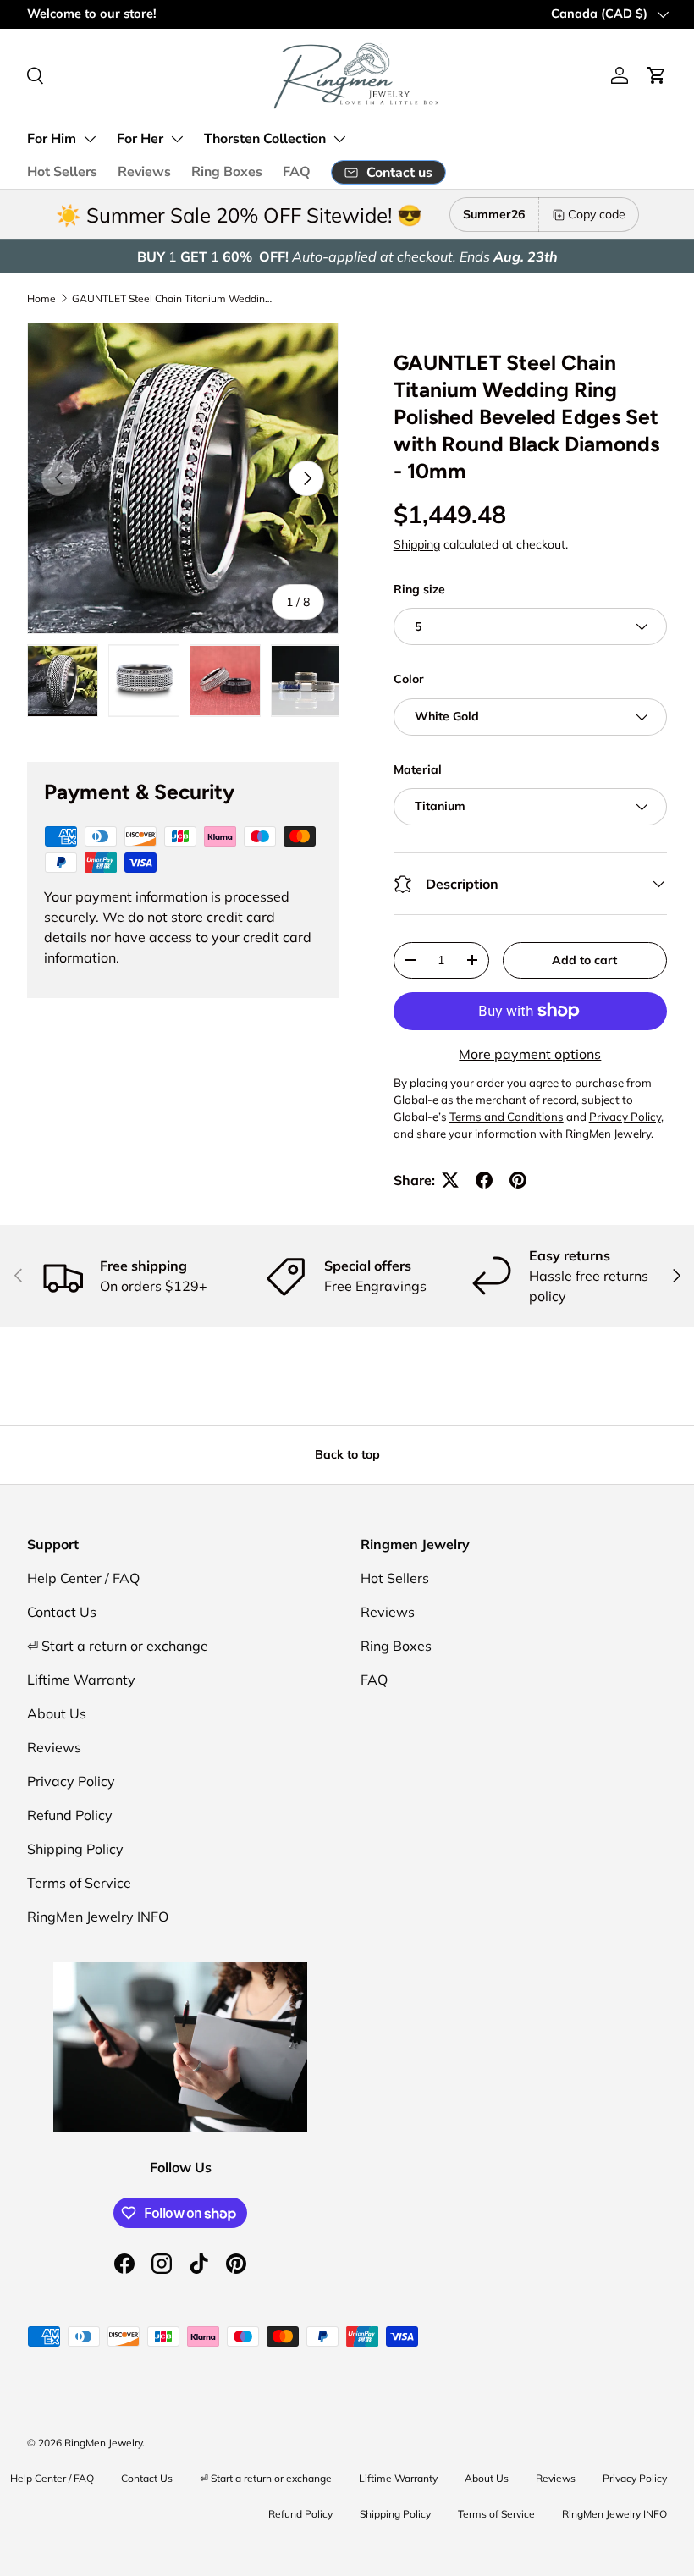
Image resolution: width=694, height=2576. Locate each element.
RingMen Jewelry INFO (98, 1917)
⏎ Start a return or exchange (118, 1646)
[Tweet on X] (450, 1180)
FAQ (297, 172)
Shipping (417, 544)
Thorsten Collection (265, 139)
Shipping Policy (75, 1849)
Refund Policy (70, 1815)
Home (41, 298)
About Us (57, 1713)
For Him (52, 139)
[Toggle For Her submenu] (177, 139)
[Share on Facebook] (484, 1180)
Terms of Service (79, 1883)
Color (409, 679)
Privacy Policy (71, 1781)
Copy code (597, 214)
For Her (140, 139)
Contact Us (62, 1612)
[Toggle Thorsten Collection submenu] (339, 139)
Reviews (144, 172)
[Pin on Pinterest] (518, 1180)
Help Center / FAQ (83, 1578)
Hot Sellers (62, 172)
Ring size (419, 589)
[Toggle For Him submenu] (90, 139)
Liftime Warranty (81, 1680)
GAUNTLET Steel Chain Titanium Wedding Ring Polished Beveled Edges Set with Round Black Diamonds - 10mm (173, 298)
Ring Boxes (227, 172)
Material (418, 769)
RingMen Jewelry (103, 2443)
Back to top (347, 1454)
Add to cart (584, 960)
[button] (657, 75)
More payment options (530, 1054)
